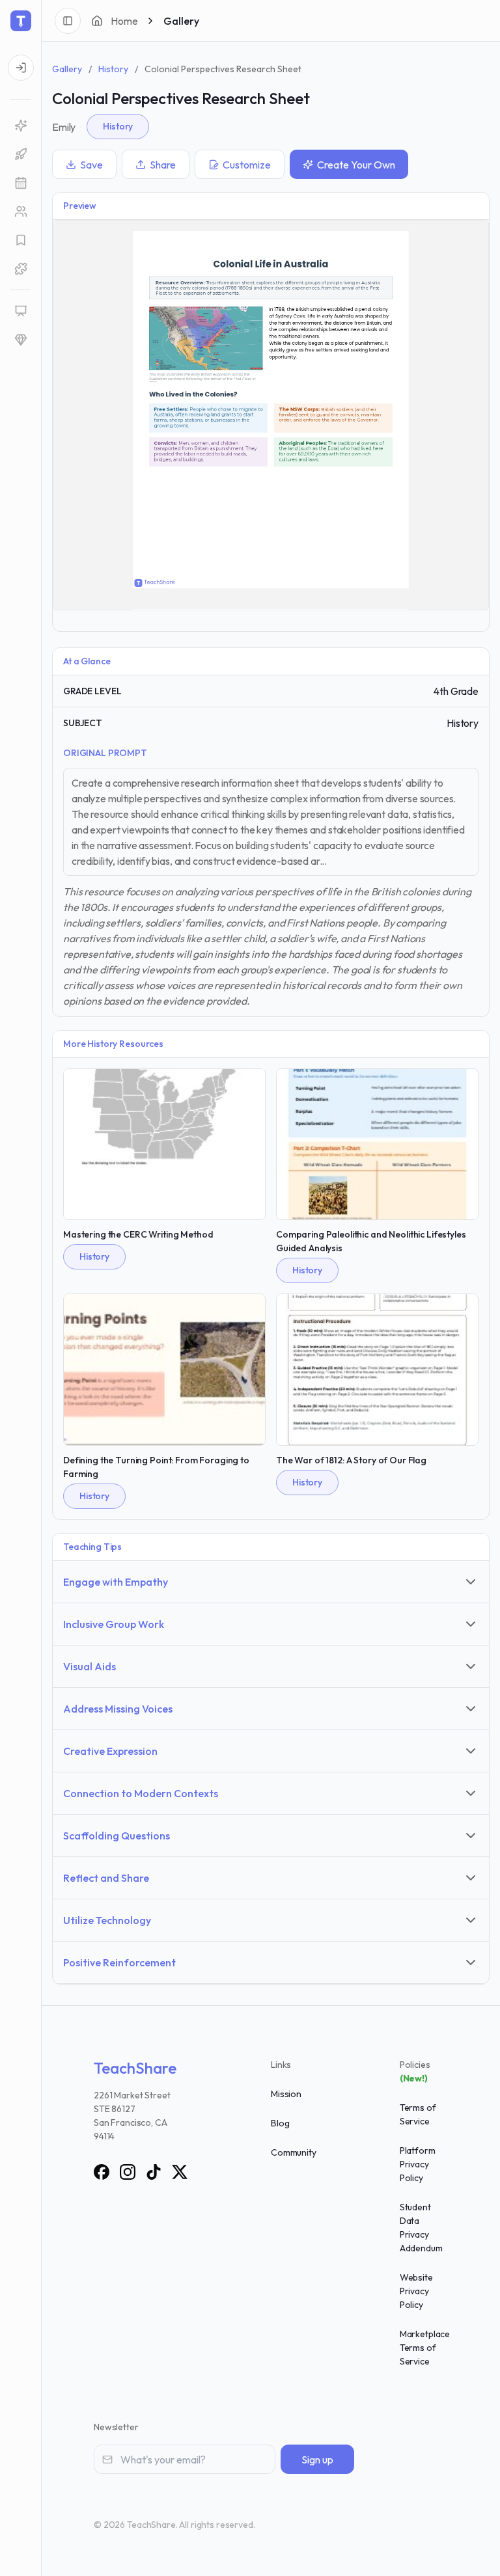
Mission (286, 2094)
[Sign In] (21, 68)
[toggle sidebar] (68, 21)
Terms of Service (418, 2114)
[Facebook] (102, 2172)
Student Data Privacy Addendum (421, 2228)
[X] (180, 2172)
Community (294, 2152)
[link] (21, 126)
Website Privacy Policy (416, 2291)
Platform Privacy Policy (418, 2164)
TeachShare (135, 2068)
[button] (21, 183)
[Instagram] (128, 2172)
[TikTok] (154, 2172)
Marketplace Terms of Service (425, 2348)
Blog (280, 2123)
